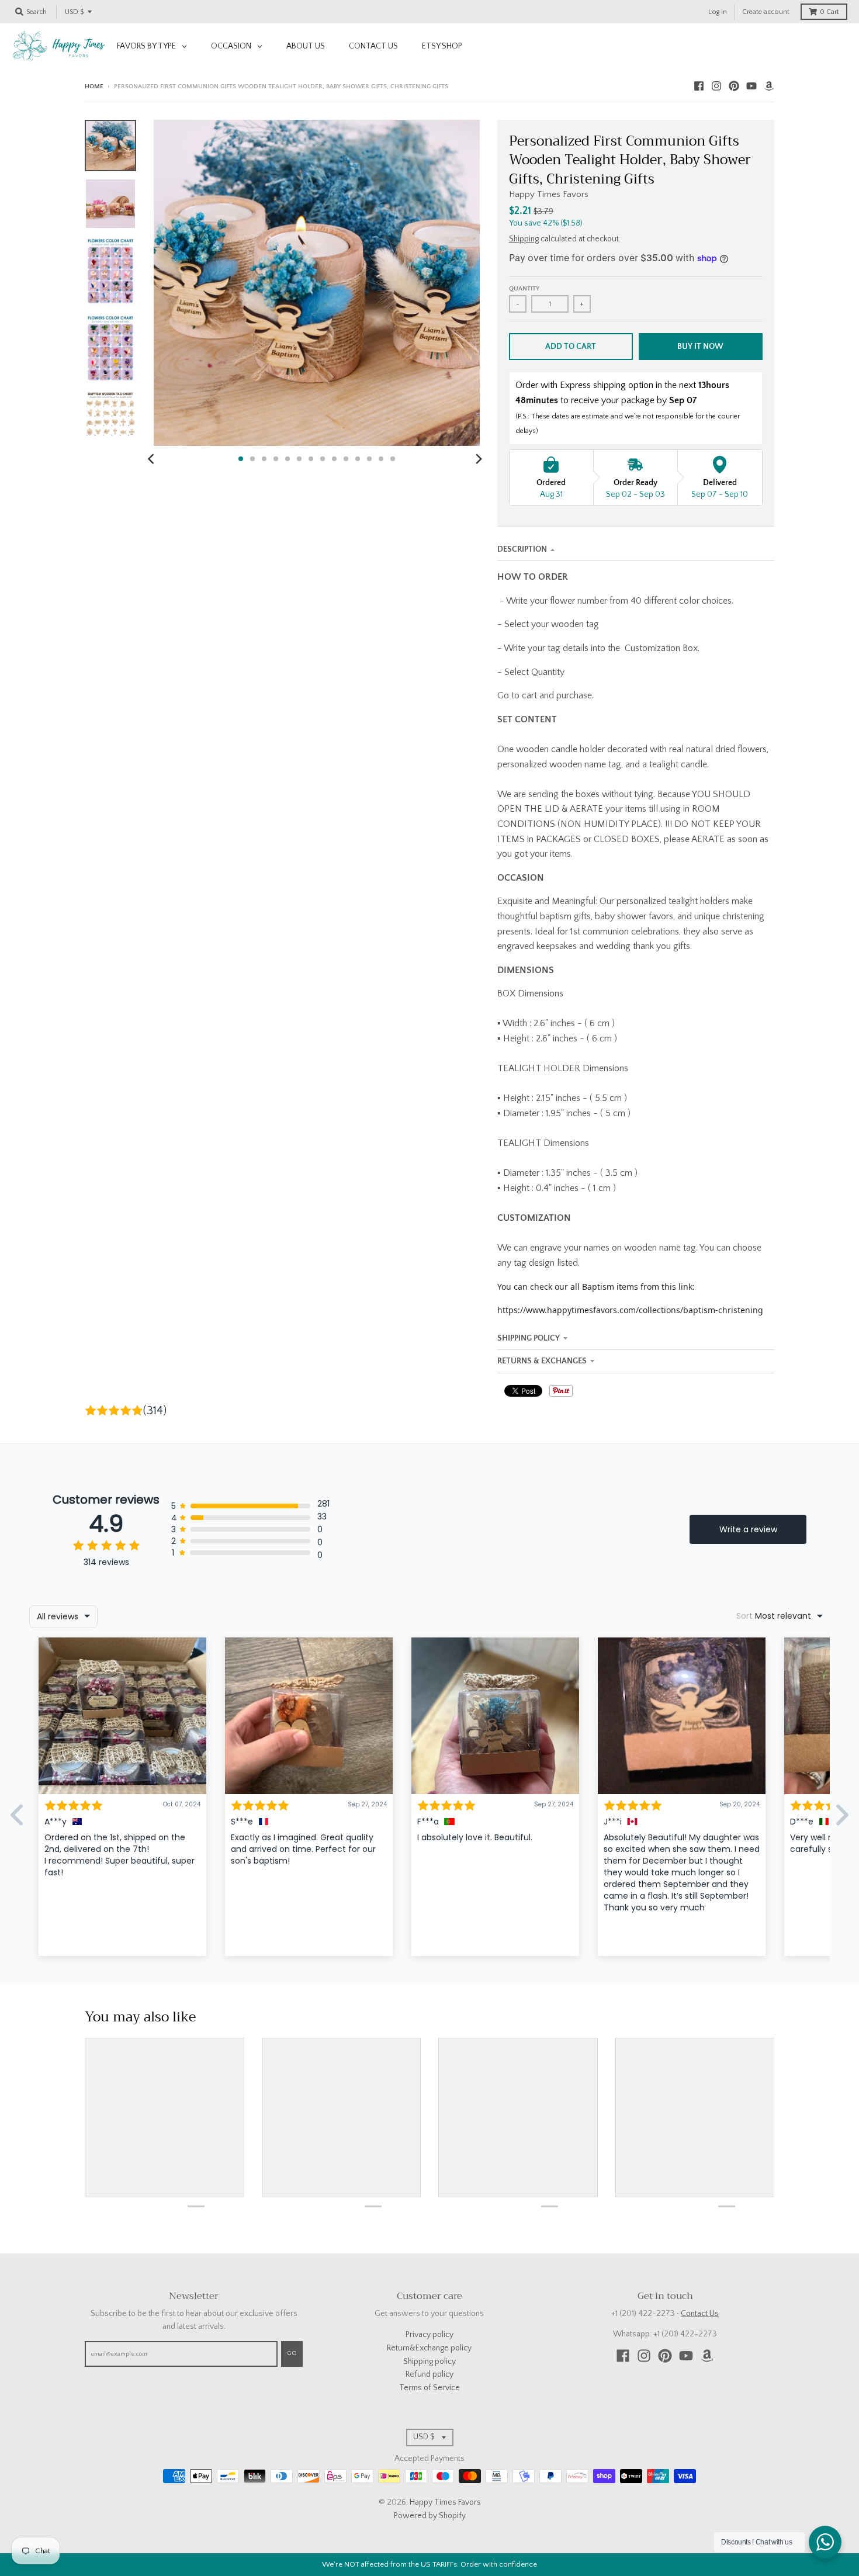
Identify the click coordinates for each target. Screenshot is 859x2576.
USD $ (74, 12)
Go (292, 2353)
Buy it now (700, 347)
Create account (766, 12)
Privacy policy (430, 2335)
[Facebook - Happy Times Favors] (699, 86)
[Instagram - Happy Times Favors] (716, 86)
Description (522, 549)
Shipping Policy (529, 1338)
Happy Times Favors (549, 194)
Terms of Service (430, 2388)
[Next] (479, 459)
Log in (718, 12)
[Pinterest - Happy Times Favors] (734, 86)
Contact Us (700, 2314)
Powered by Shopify (430, 2516)
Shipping (524, 239)
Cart (829, 12)
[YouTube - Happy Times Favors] (751, 86)
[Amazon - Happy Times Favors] (769, 86)
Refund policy (430, 2374)
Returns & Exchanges (542, 1361)
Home (94, 86)
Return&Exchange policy (429, 2348)
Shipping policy (430, 2362)
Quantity (524, 289)
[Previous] (153, 459)
